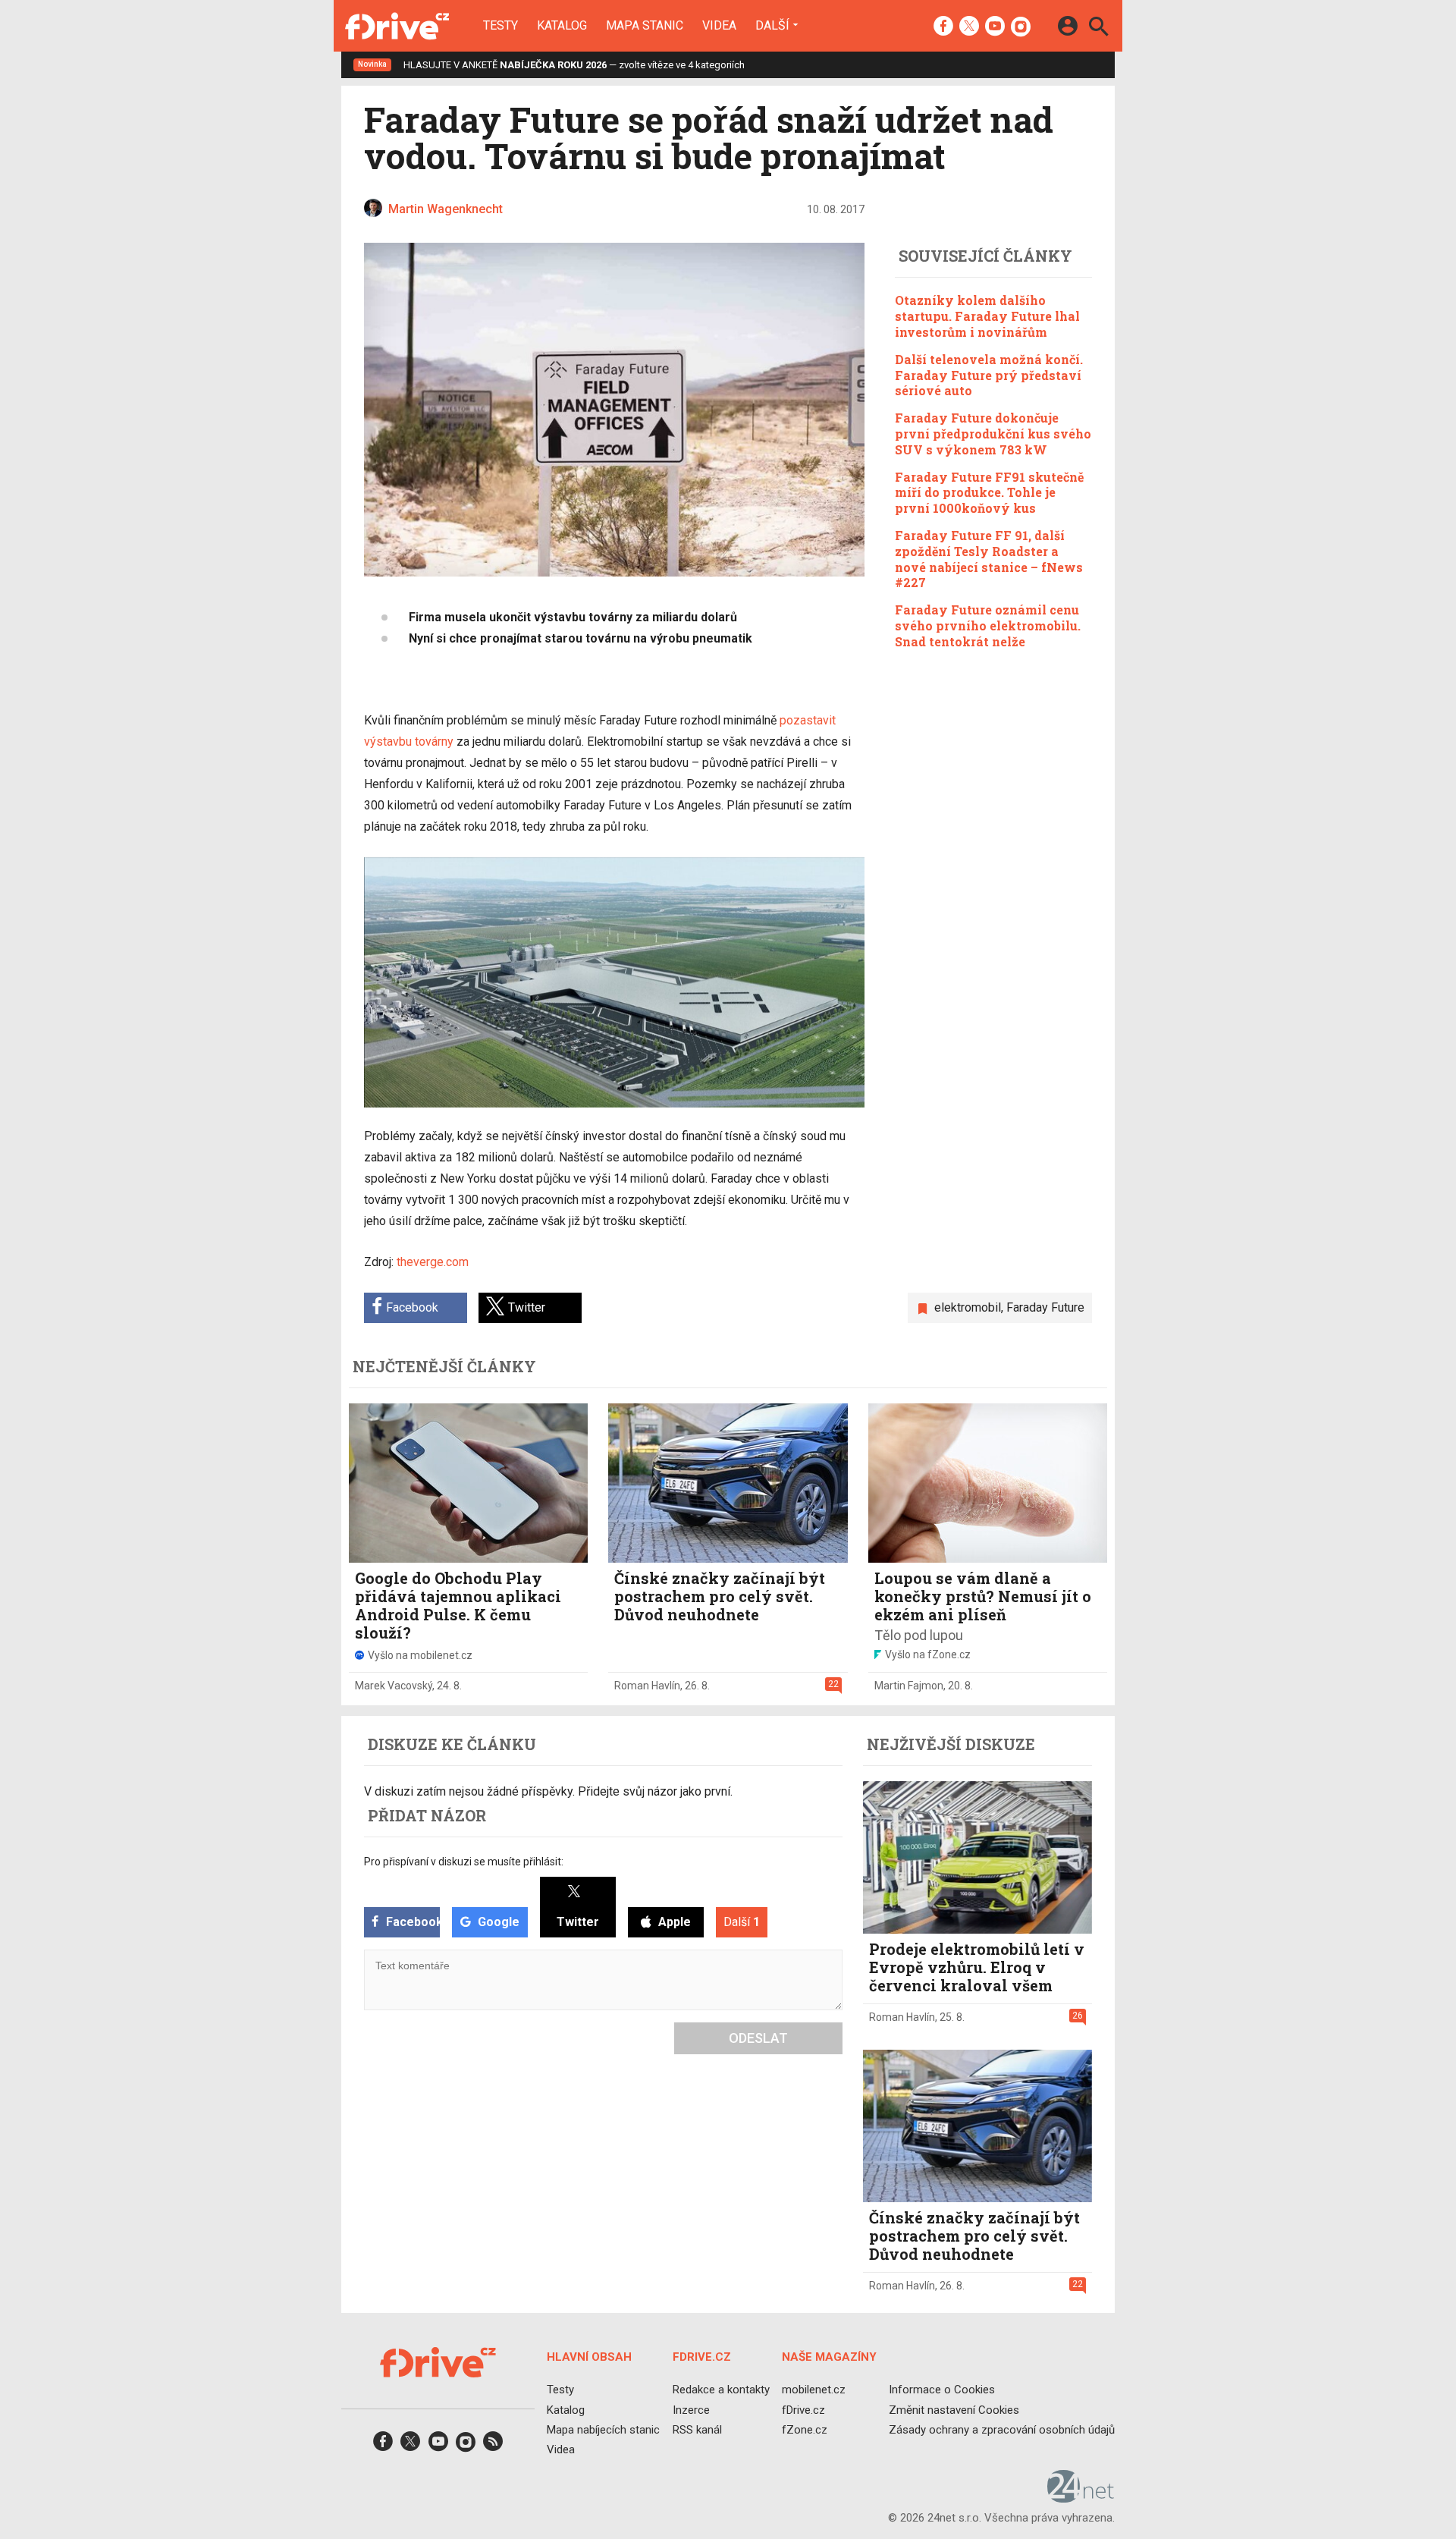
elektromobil (968, 1307)
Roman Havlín (647, 1686)
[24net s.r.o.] (1081, 2498)
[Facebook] (943, 27)
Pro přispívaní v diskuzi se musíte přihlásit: (464, 1862)
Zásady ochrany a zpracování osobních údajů (1002, 2430)
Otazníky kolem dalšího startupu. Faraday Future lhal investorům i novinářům (987, 316)
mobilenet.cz (814, 2390)
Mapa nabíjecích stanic (603, 2430)
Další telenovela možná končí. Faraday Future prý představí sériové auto (989, 374)
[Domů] (397, 26)
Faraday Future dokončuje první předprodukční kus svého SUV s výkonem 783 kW (993, 433)
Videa (719, 26)
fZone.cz (805, 2430)
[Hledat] (1098, 28)
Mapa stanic (645, 26)
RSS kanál (697, 2430)
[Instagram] (1021, 27)
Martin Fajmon (909, 1686)
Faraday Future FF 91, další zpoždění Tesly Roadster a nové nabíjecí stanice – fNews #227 (989, 558)
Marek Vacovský (394, 1686)
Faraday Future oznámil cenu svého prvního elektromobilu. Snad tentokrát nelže (988, 625)
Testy (500, 26)
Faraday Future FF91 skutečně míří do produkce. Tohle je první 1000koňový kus (989, 492)
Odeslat (758, 2038)
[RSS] (493, 2446)
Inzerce (691, 2410)
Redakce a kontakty (721, 2390)
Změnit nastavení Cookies (954, 2410)
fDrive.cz (803, 2410)
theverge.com (433, 1262)
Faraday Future (1045, 1307)
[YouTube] (995, 27)
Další (772, 25)
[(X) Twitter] (969, 27)
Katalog (562, 26)
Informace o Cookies (942, 2390)
